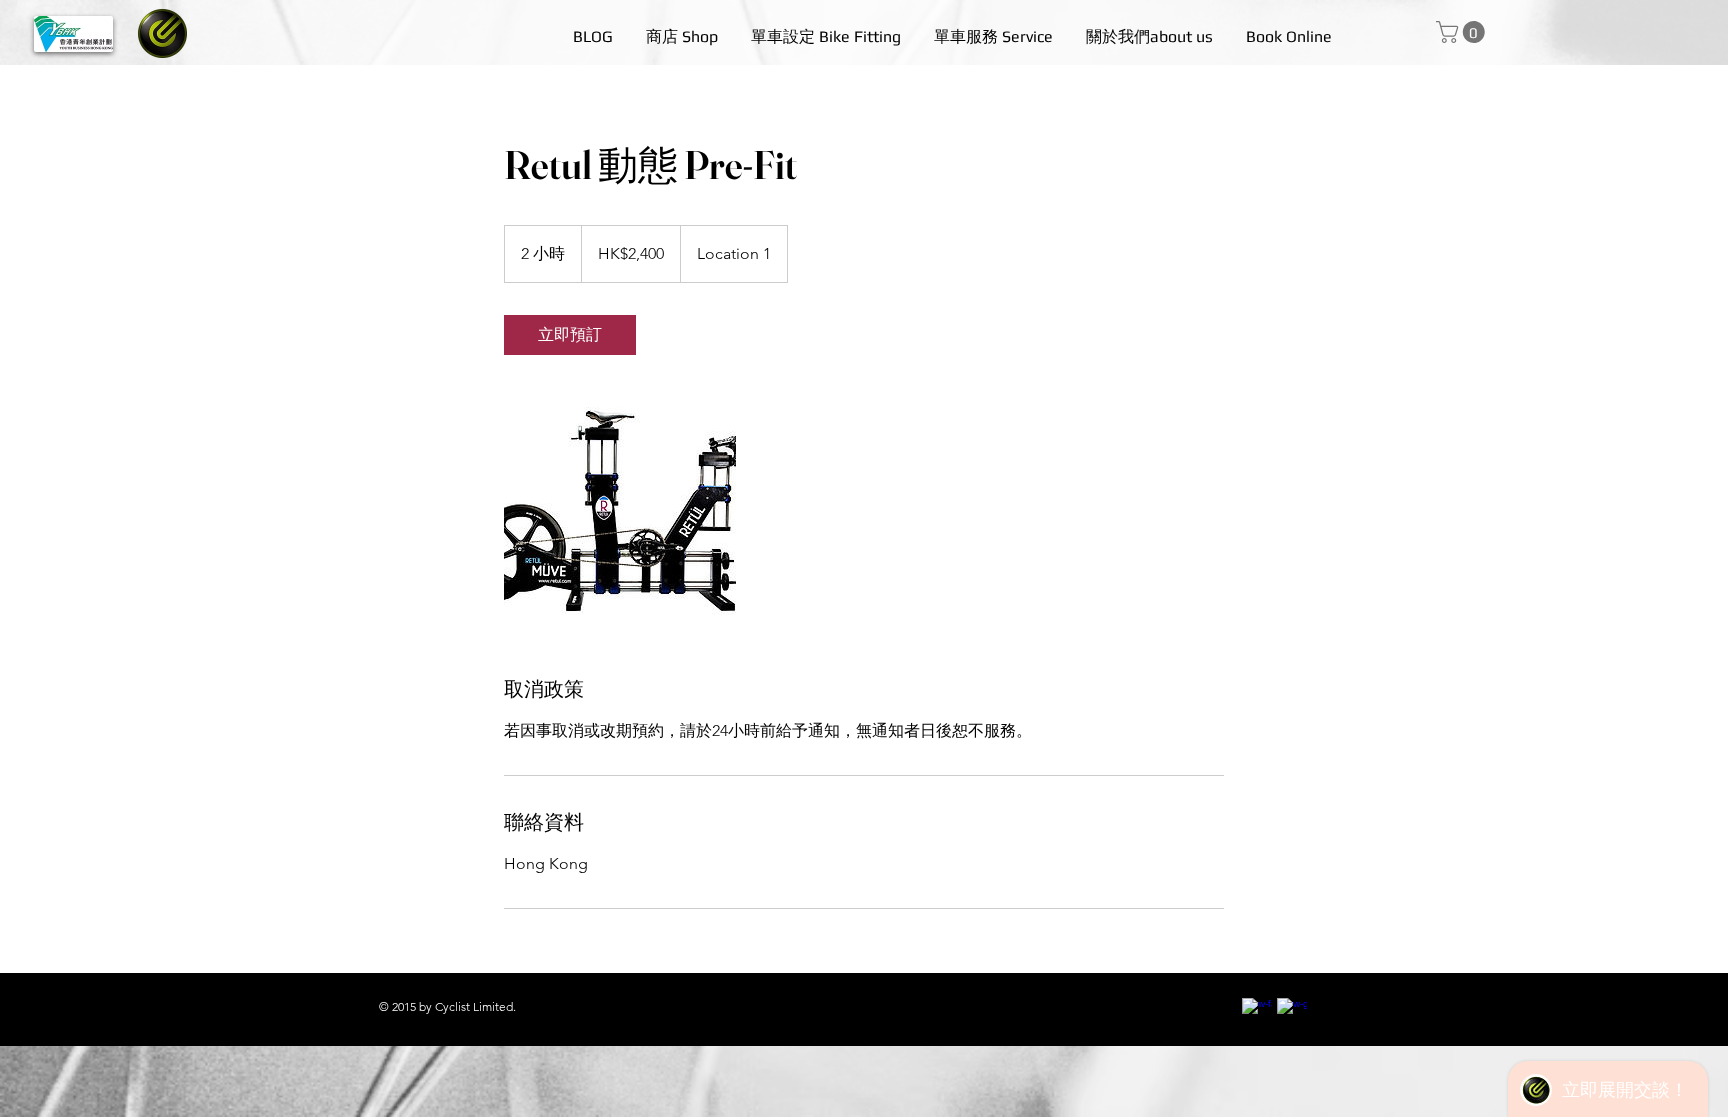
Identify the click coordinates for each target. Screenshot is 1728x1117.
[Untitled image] (620, 515)
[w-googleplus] (1292, 1013)
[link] (570, 335)
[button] (1463, 32)
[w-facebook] (1257, 1013)
